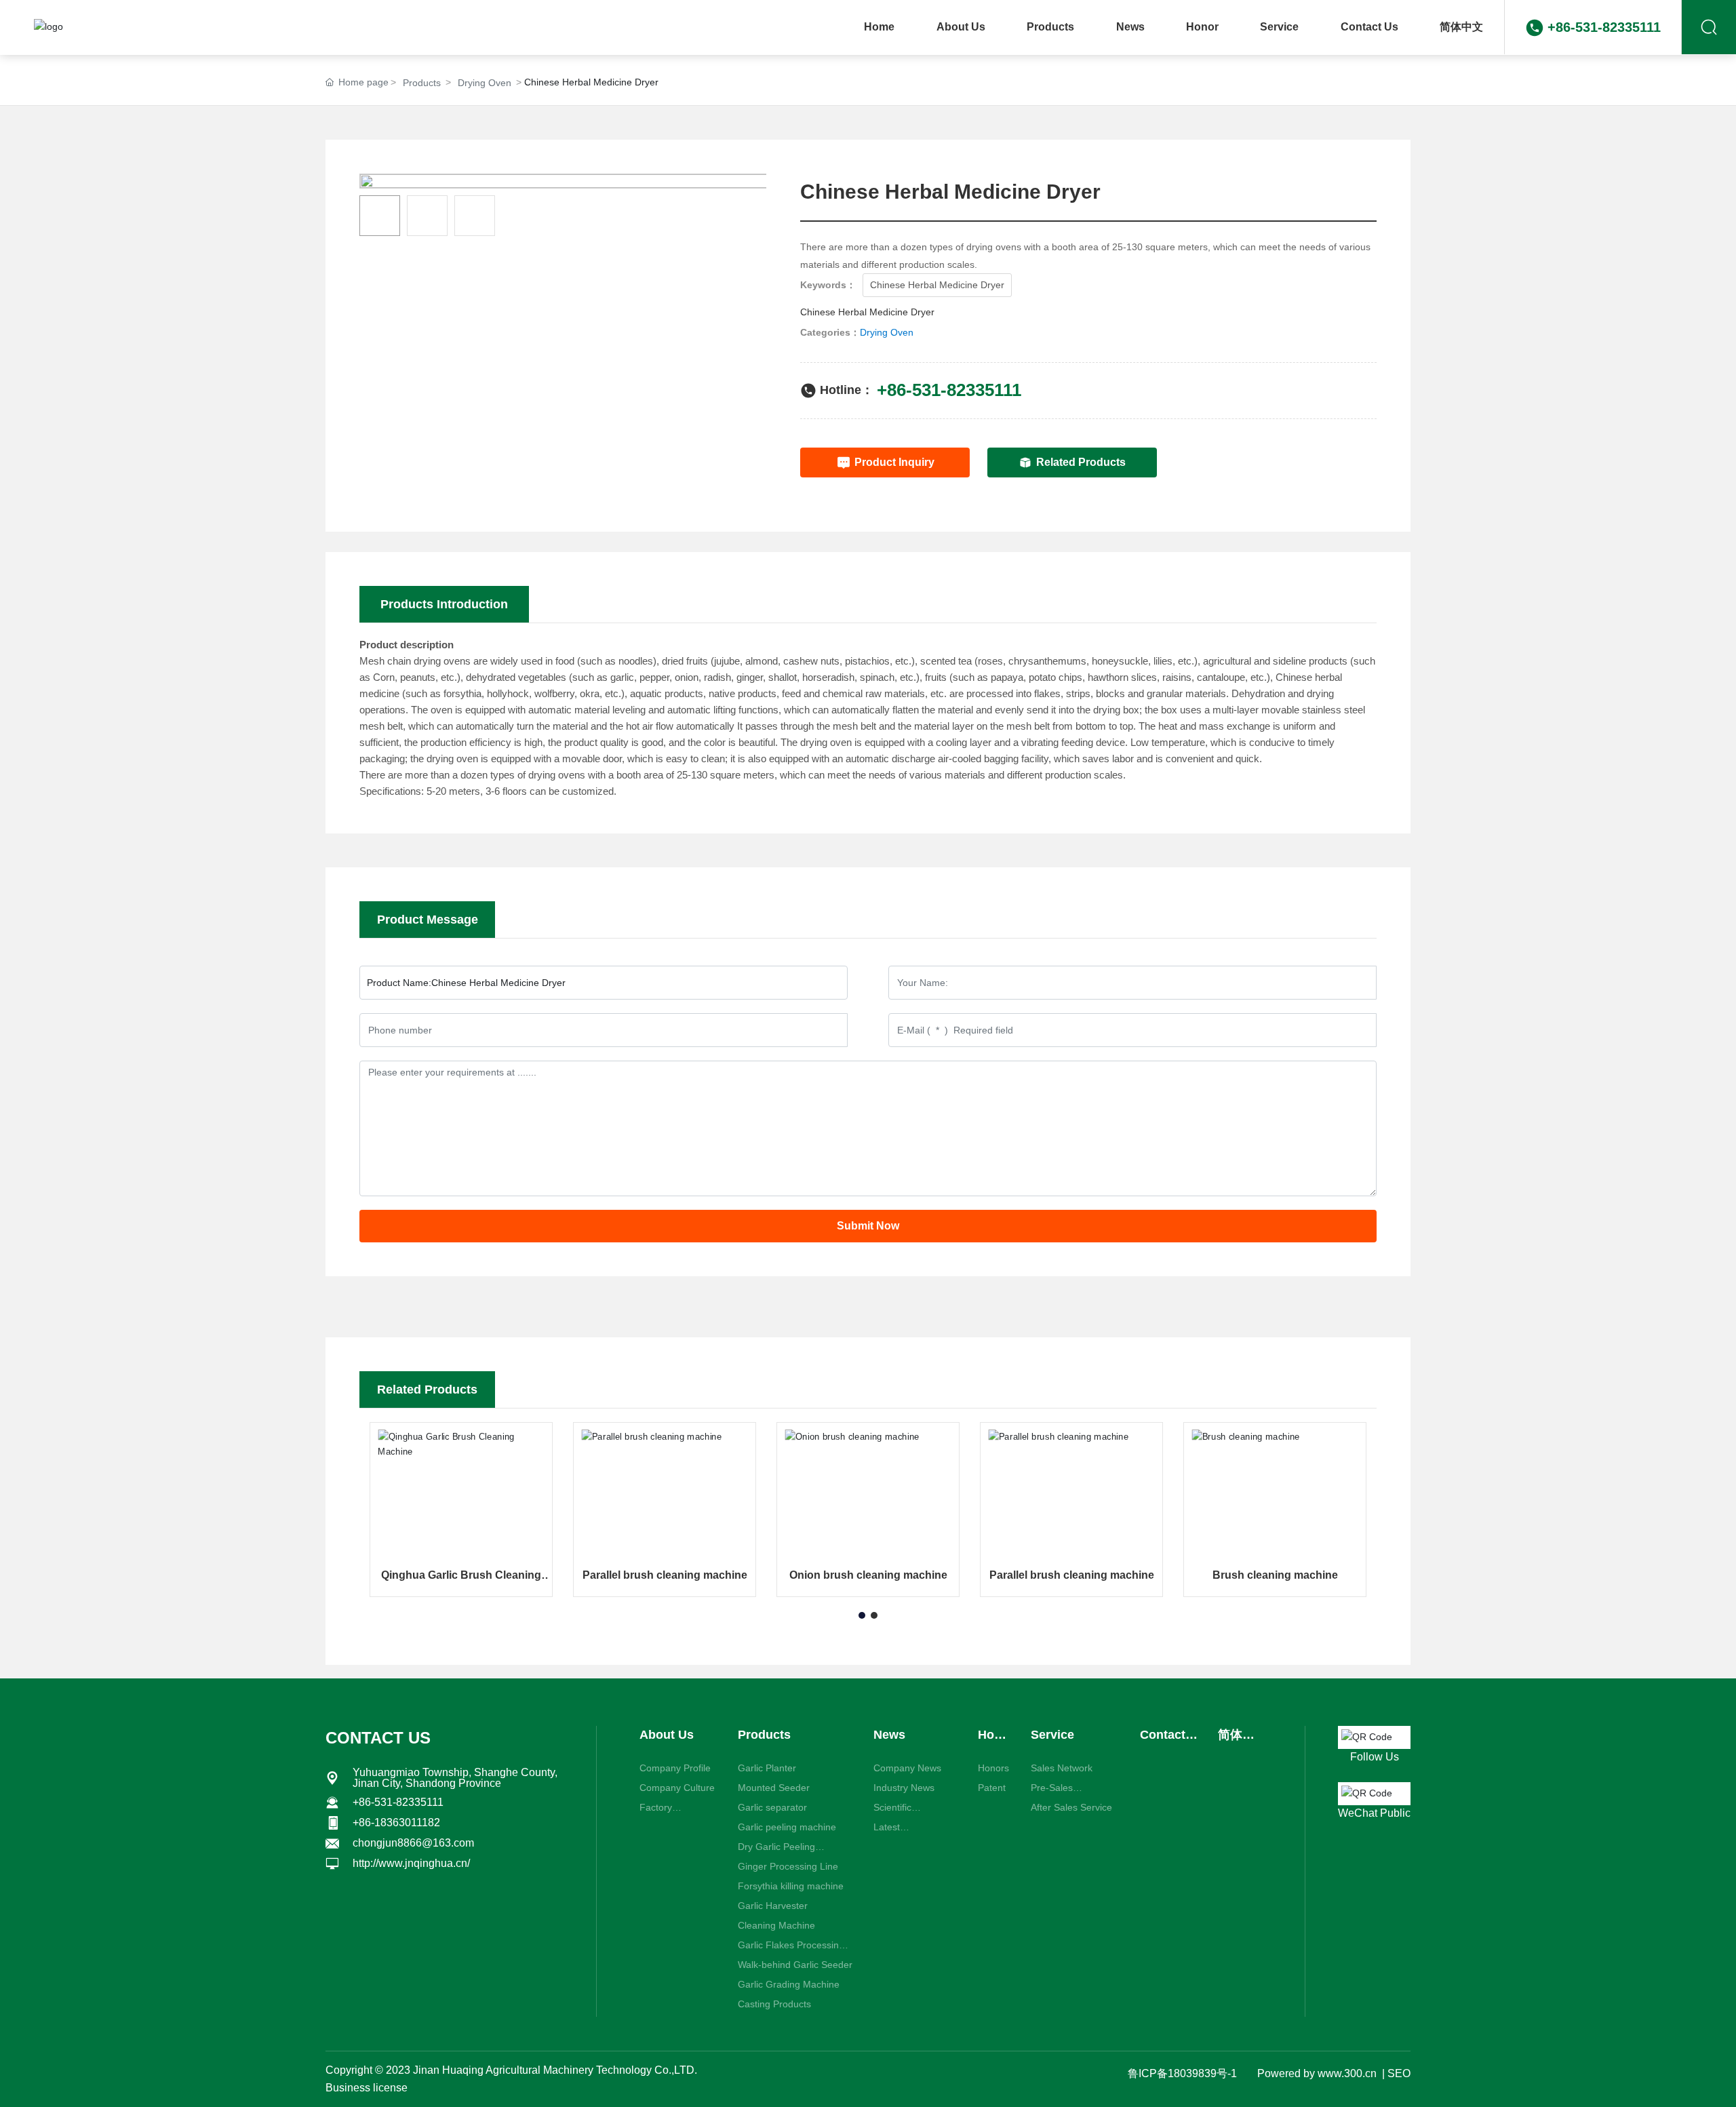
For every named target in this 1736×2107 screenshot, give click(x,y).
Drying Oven (485, 83)
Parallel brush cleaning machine (665, 1575)
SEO (1399, 2073)
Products (422, 83)
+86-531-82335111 (1604, 27)
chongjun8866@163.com (413, 1843)
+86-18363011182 (396, 1823)
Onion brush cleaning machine (868, 1575)
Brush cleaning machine (1275, 1575)
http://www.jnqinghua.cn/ (411, 1863)
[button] (862, 1615)
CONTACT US (378, 1738)
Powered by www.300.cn (1317, 2073)
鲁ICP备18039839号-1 (1182, 2073)
